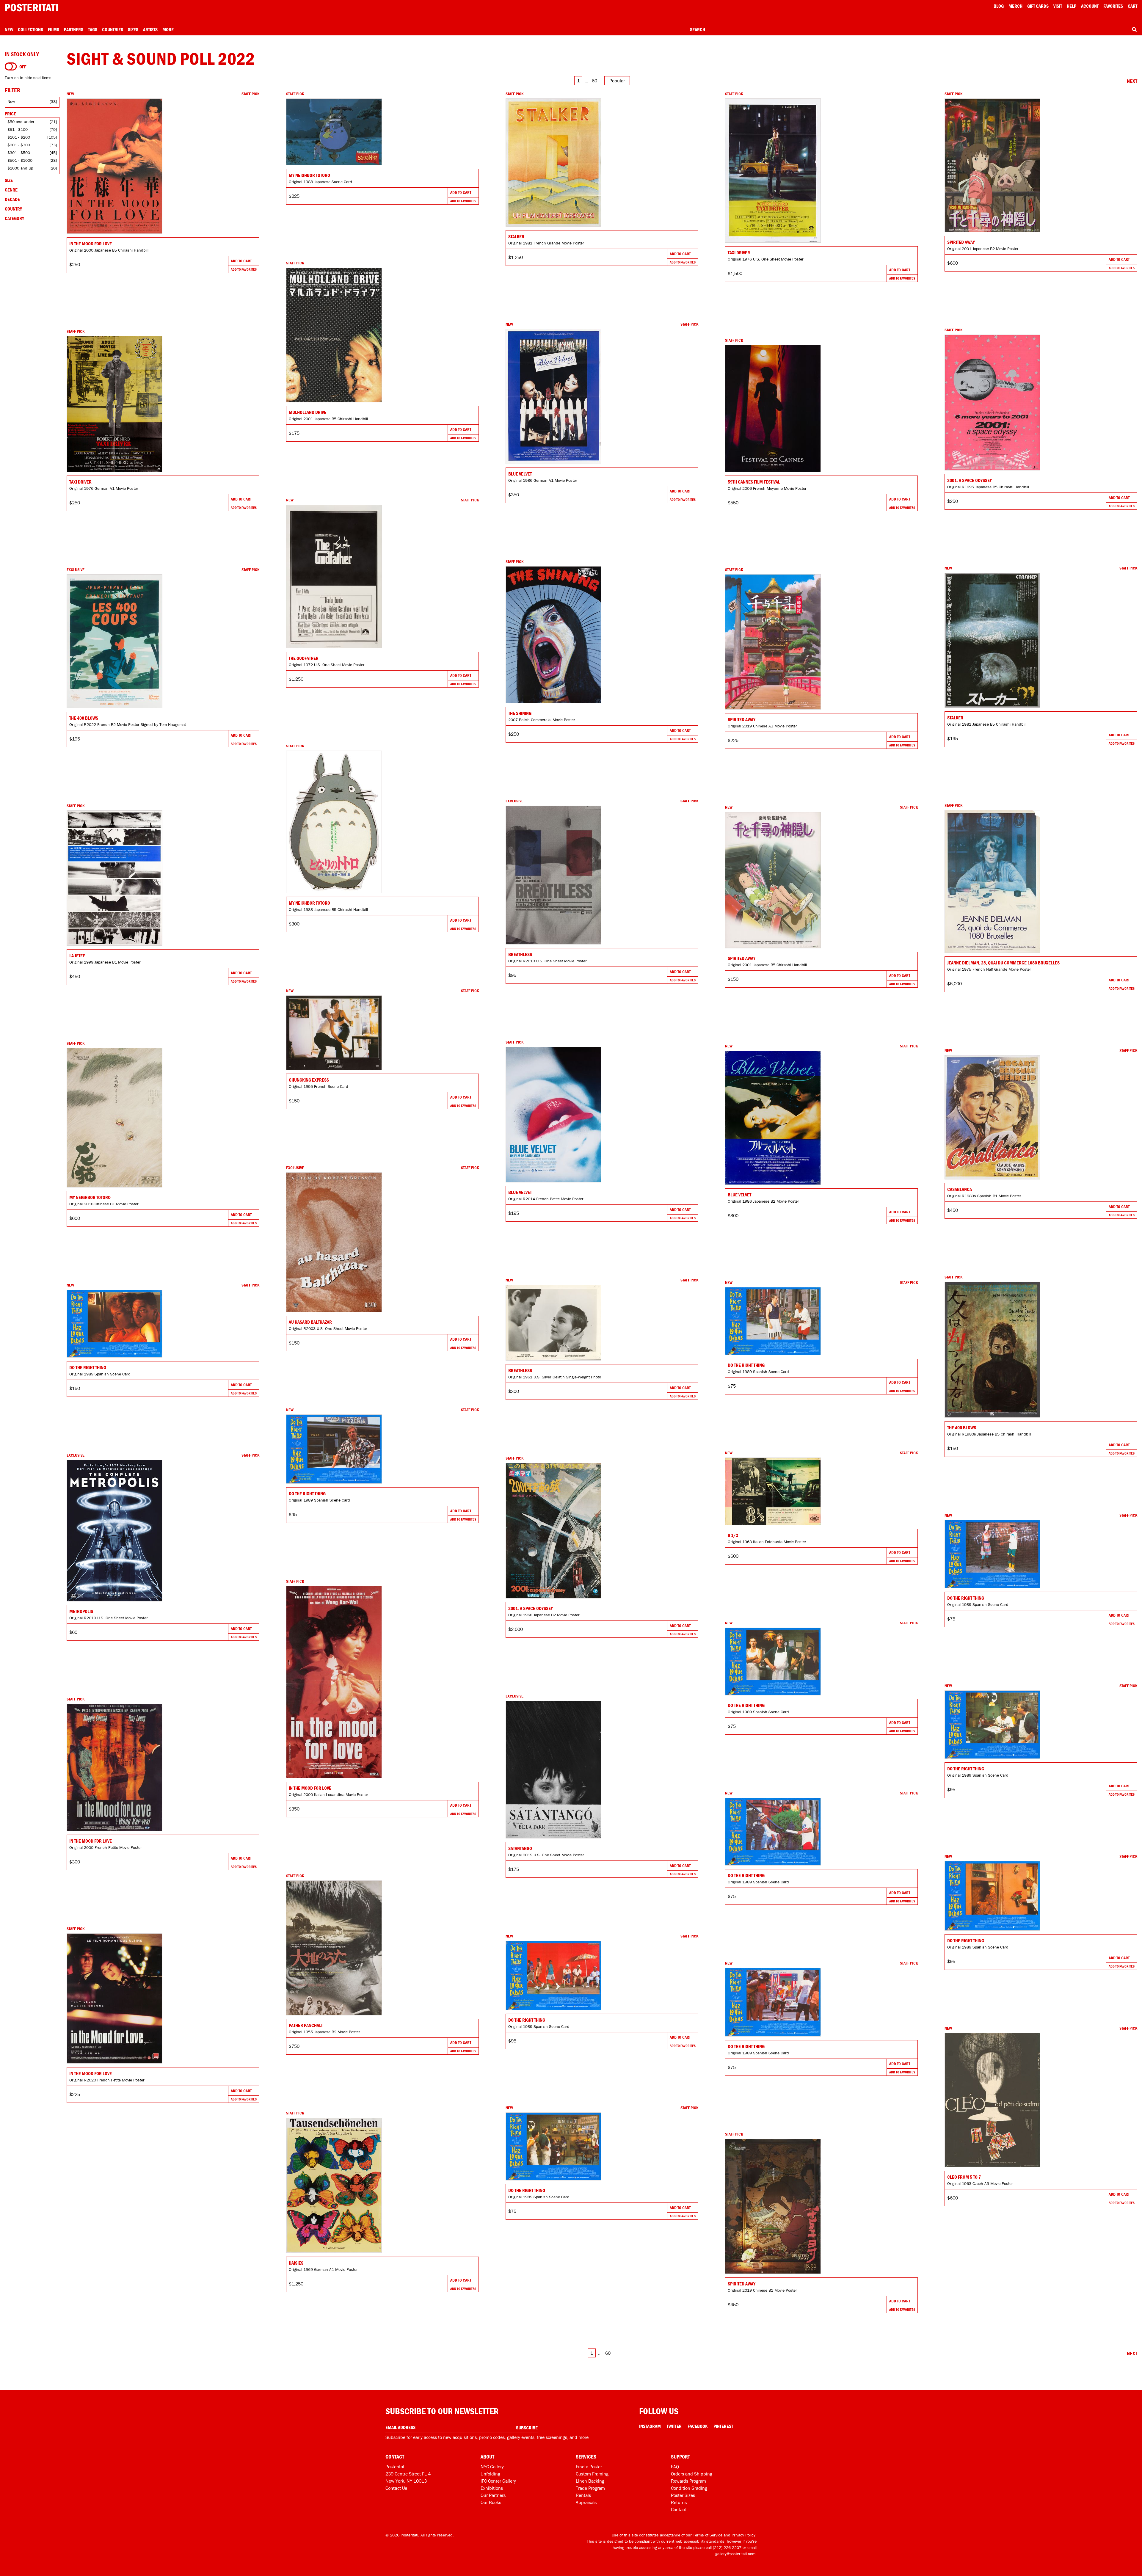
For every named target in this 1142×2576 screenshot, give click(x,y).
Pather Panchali (306, 2025)
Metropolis (81, 1611)
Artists (150, 29)
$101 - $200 (19, 137)
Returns (679, 2502)
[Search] (1134, 29)
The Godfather (304, 658)
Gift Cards (1038, 6)
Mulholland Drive (308, 412)
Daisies (296, 2263)
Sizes (133, 29)
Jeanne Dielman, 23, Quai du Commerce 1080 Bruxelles (1003, 963)
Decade (12, 199)
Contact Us (396, 2488)
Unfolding (490, 2474)
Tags (93, 29)
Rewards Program (688, 2481)
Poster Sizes (683, 2495)
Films (54, 29)
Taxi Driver (739, 252)
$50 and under (21, 122)
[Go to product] (163, 166)
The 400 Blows (84, 718)
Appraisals (586, 2502)
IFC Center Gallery (498, 2481)
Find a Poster (589, 2467)
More (168, 29)
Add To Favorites (244, 269)
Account (1090, 6)
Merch (1015, 6)
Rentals (583, 2495)
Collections (30, 29)
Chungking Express (309, 1080)
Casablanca (960, 1189)
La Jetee (77, 956)
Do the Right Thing (746, 1365)
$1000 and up (20, 168)
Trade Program (590, 2488)
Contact (679, 2509)
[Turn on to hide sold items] (11, 67)
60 (594, 81)
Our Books (491, 2502)
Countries (113, 29)
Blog (999, 6)
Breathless (520, 954)
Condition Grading (689, 2488)
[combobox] (914, 30)
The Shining (520, 713)
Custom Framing (592, 2474)
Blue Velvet (520, 474)
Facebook (698, 2426)
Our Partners (493, 2495)
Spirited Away (961, 242)
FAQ (675, 2467)
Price (10, 114)
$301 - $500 (19, 153)
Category (14, 218)
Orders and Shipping (692, 2474)
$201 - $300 (19, 145)
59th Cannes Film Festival (754, 482)
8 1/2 (733, 1535)
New (9, 29)
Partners (74, 29)
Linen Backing (590, 2481)
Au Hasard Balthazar (310, 1322)
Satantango (520, 1848)
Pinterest (723, 2426)
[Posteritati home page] (32, 8)
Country (13, 209)
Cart (1132, 6)
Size (9, 180)
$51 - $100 (18, 129)
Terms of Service (708, 2535)
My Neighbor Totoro (309, 175)
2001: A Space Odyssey (970, 480)
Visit (1058, 6)
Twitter (674, 2426)
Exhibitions (492, 2488)
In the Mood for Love (91, 244)
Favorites (1113, 6)
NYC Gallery (492, 2467)
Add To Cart (241, 261)
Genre (11, 190)
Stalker (516, 236)
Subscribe (527, 2428)
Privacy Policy (743, 2535)
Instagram (650, 2426)
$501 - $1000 (20, 160)
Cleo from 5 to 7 (964, 2177)
